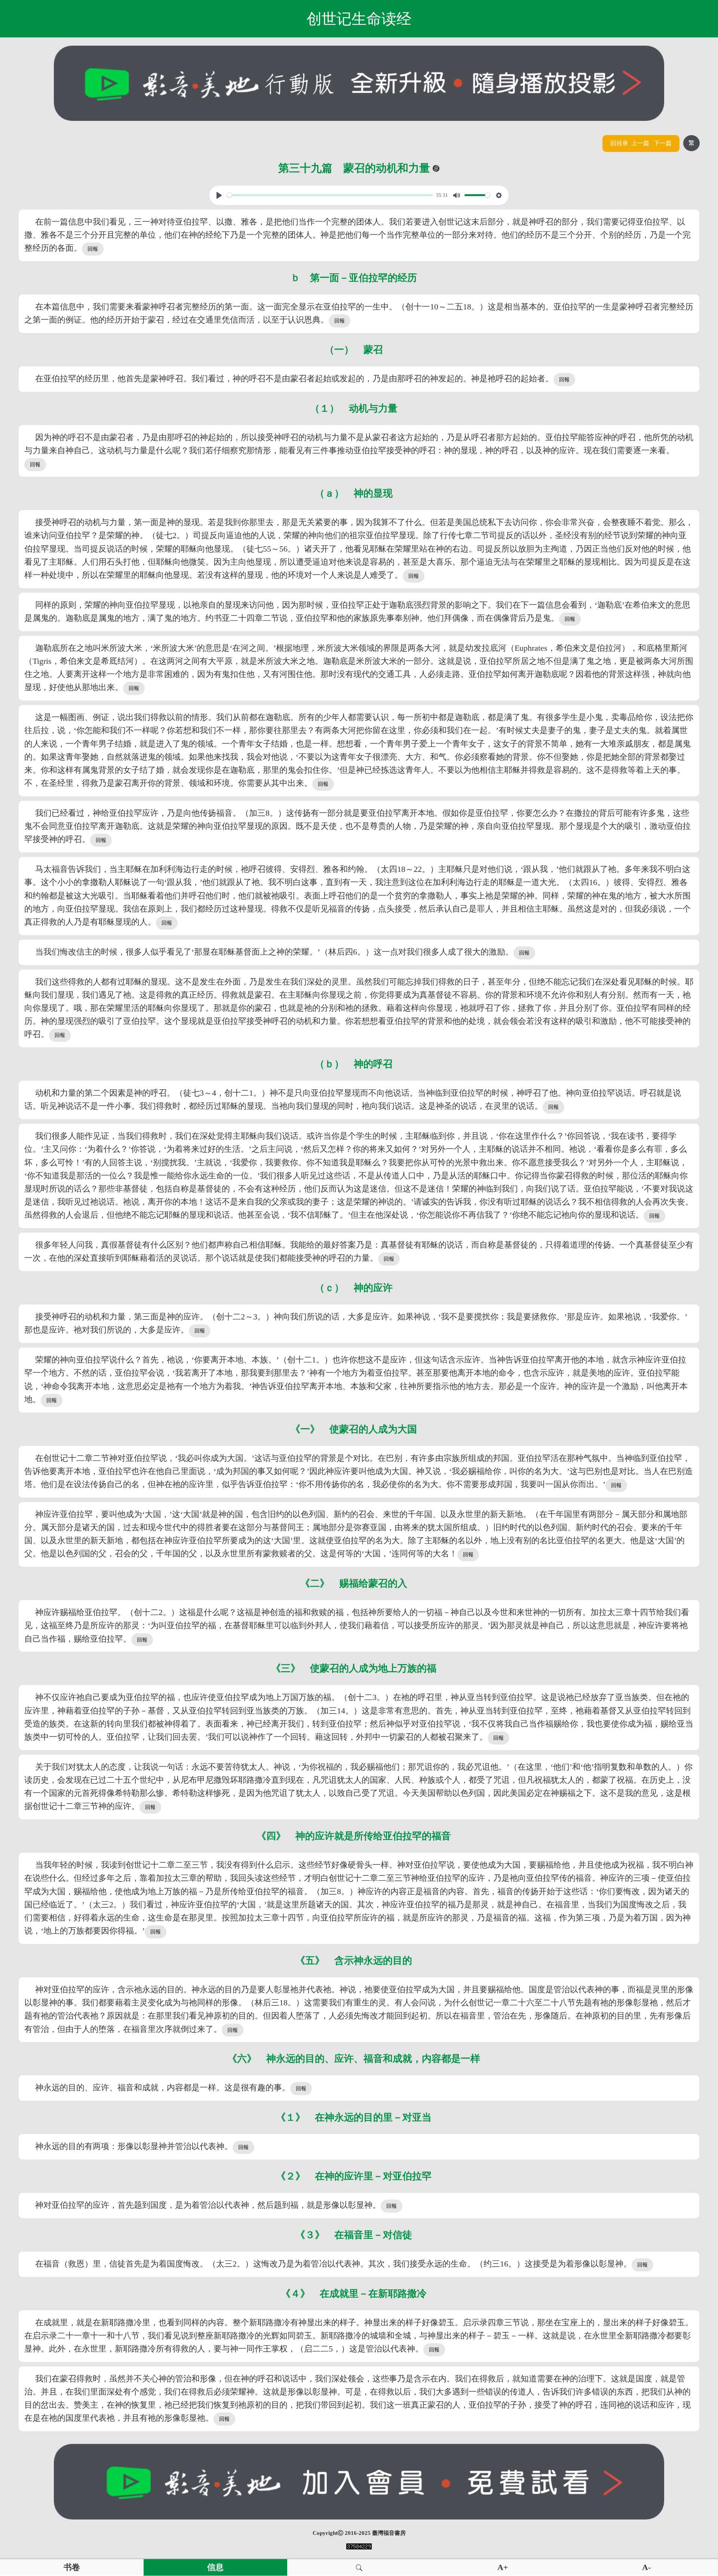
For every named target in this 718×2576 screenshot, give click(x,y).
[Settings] (499, 195)
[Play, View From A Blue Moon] (219, 195)
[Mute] (457, 195)
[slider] (330, 195)
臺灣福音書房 (389, 2533)
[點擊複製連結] (436, 168)
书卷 (72, 2567)
